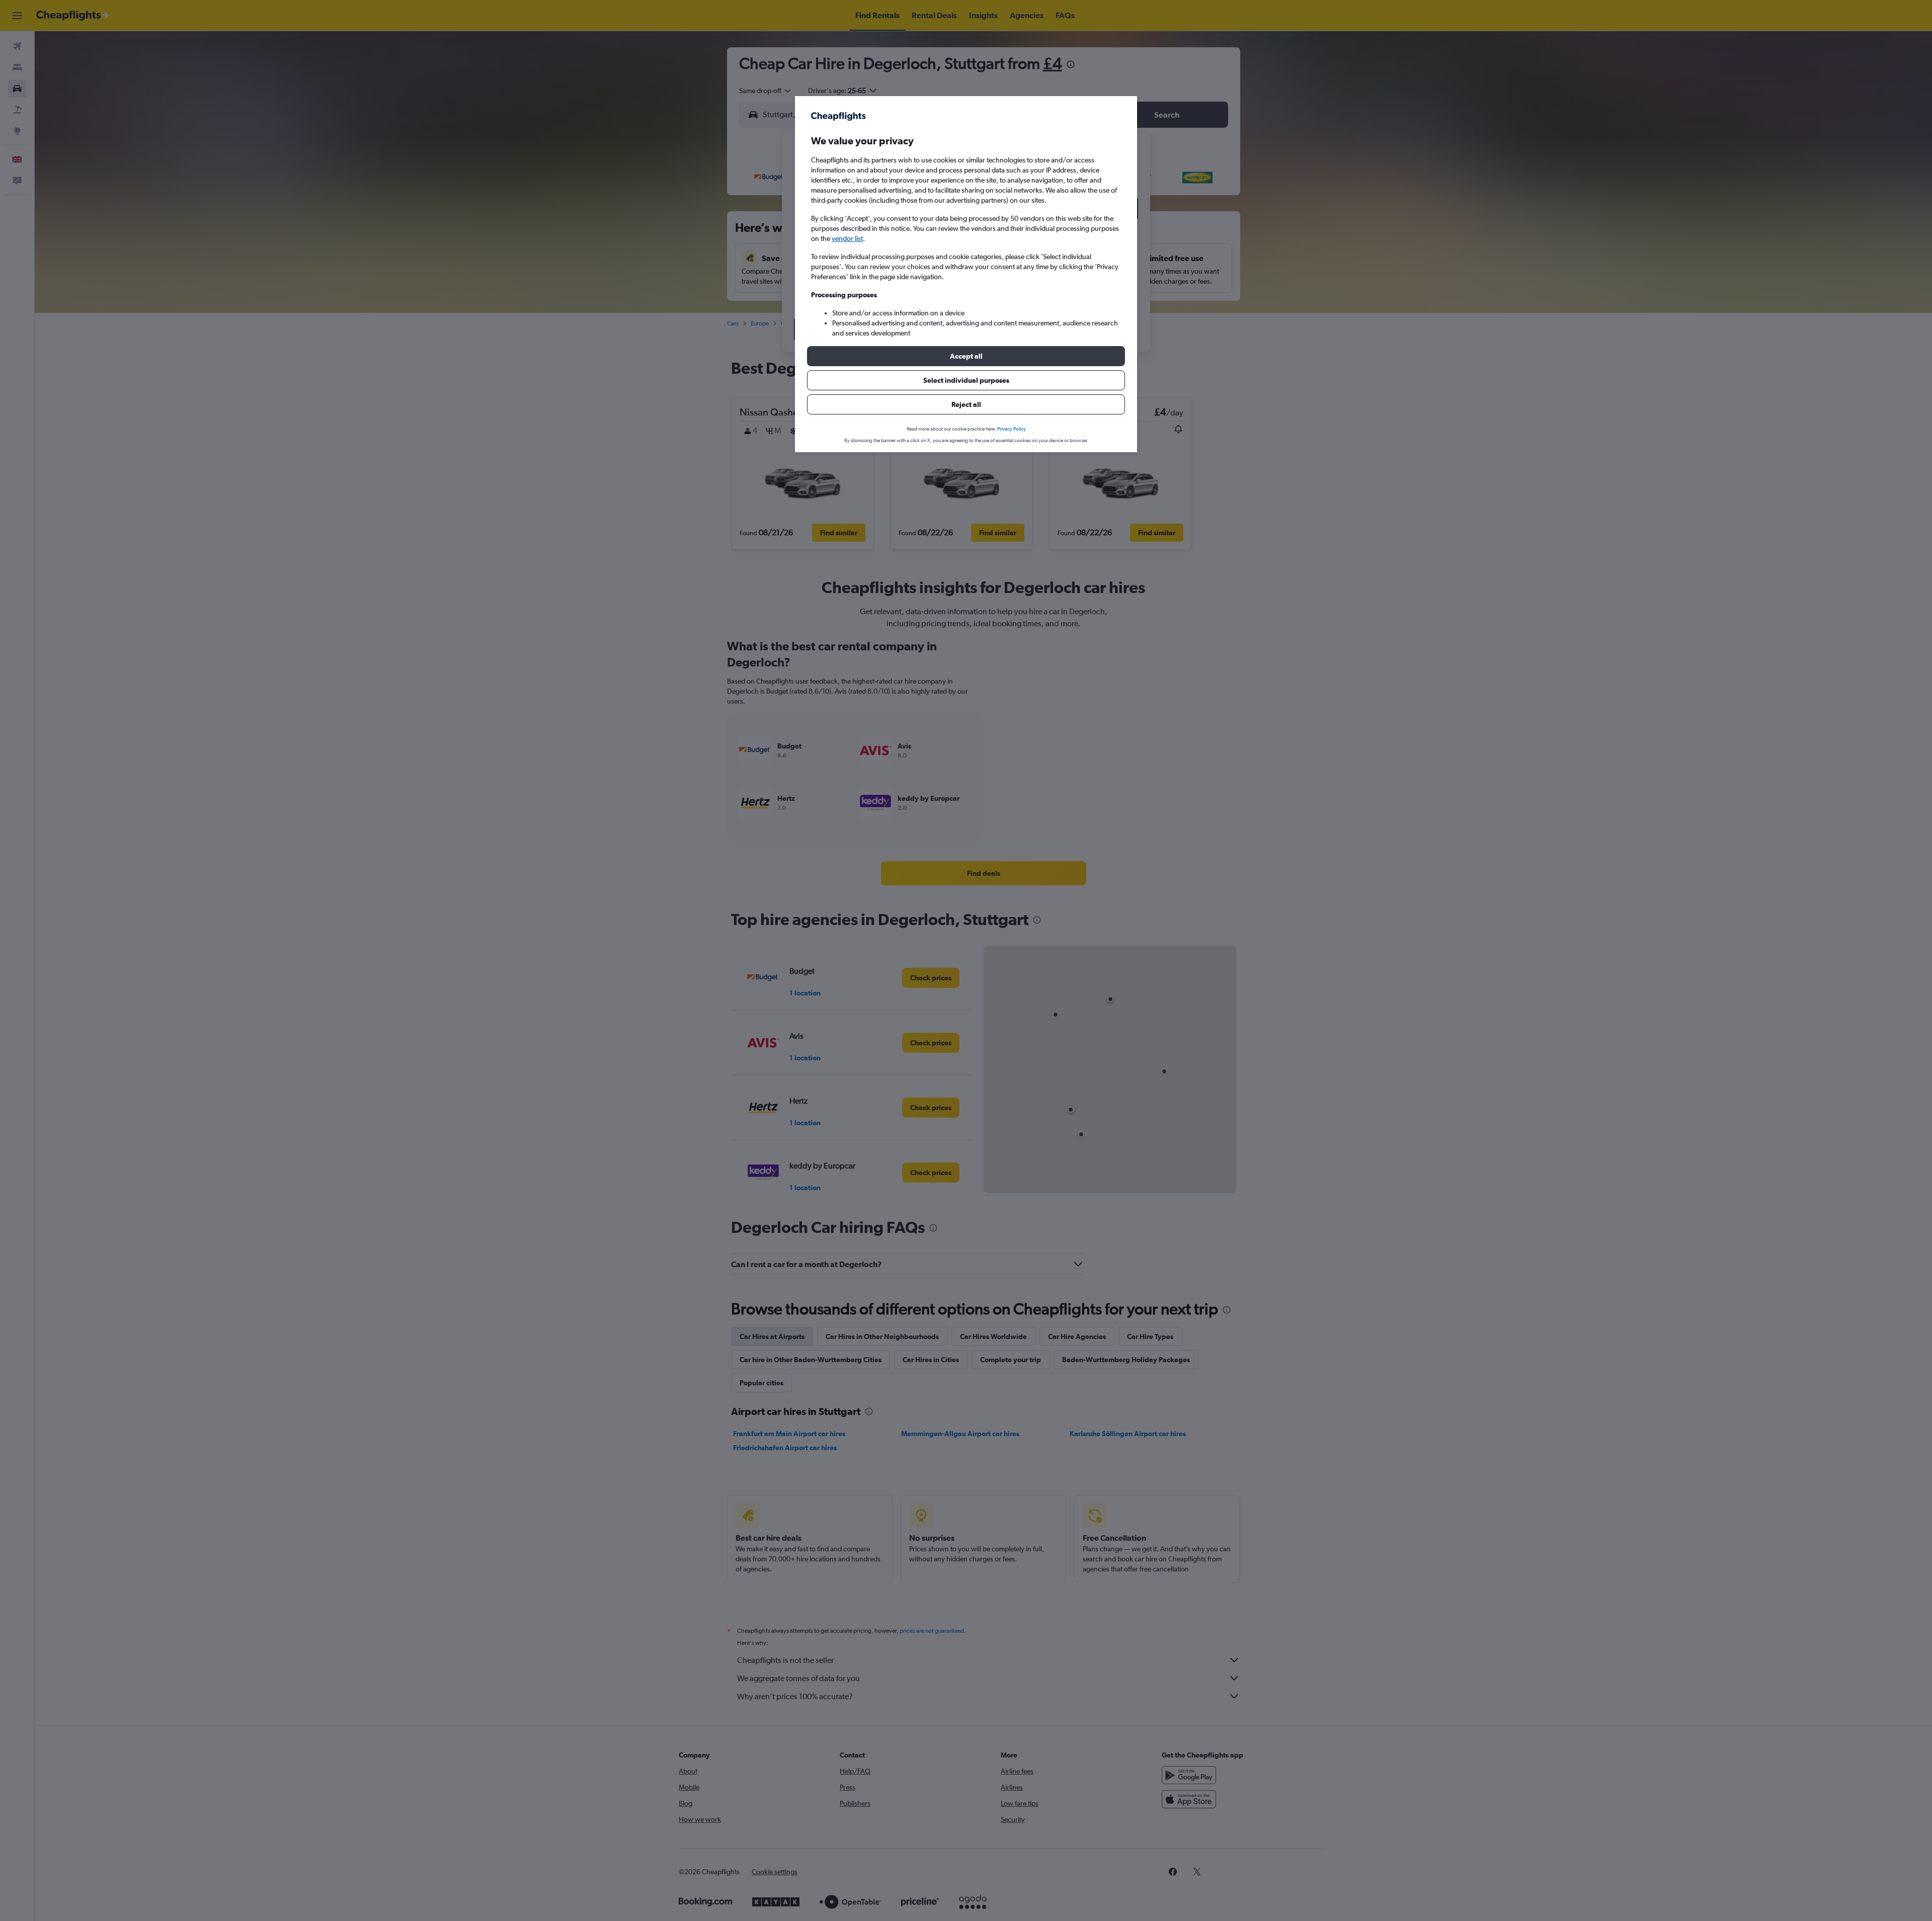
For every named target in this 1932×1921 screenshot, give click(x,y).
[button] (966, 356)
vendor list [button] (847, 238)
